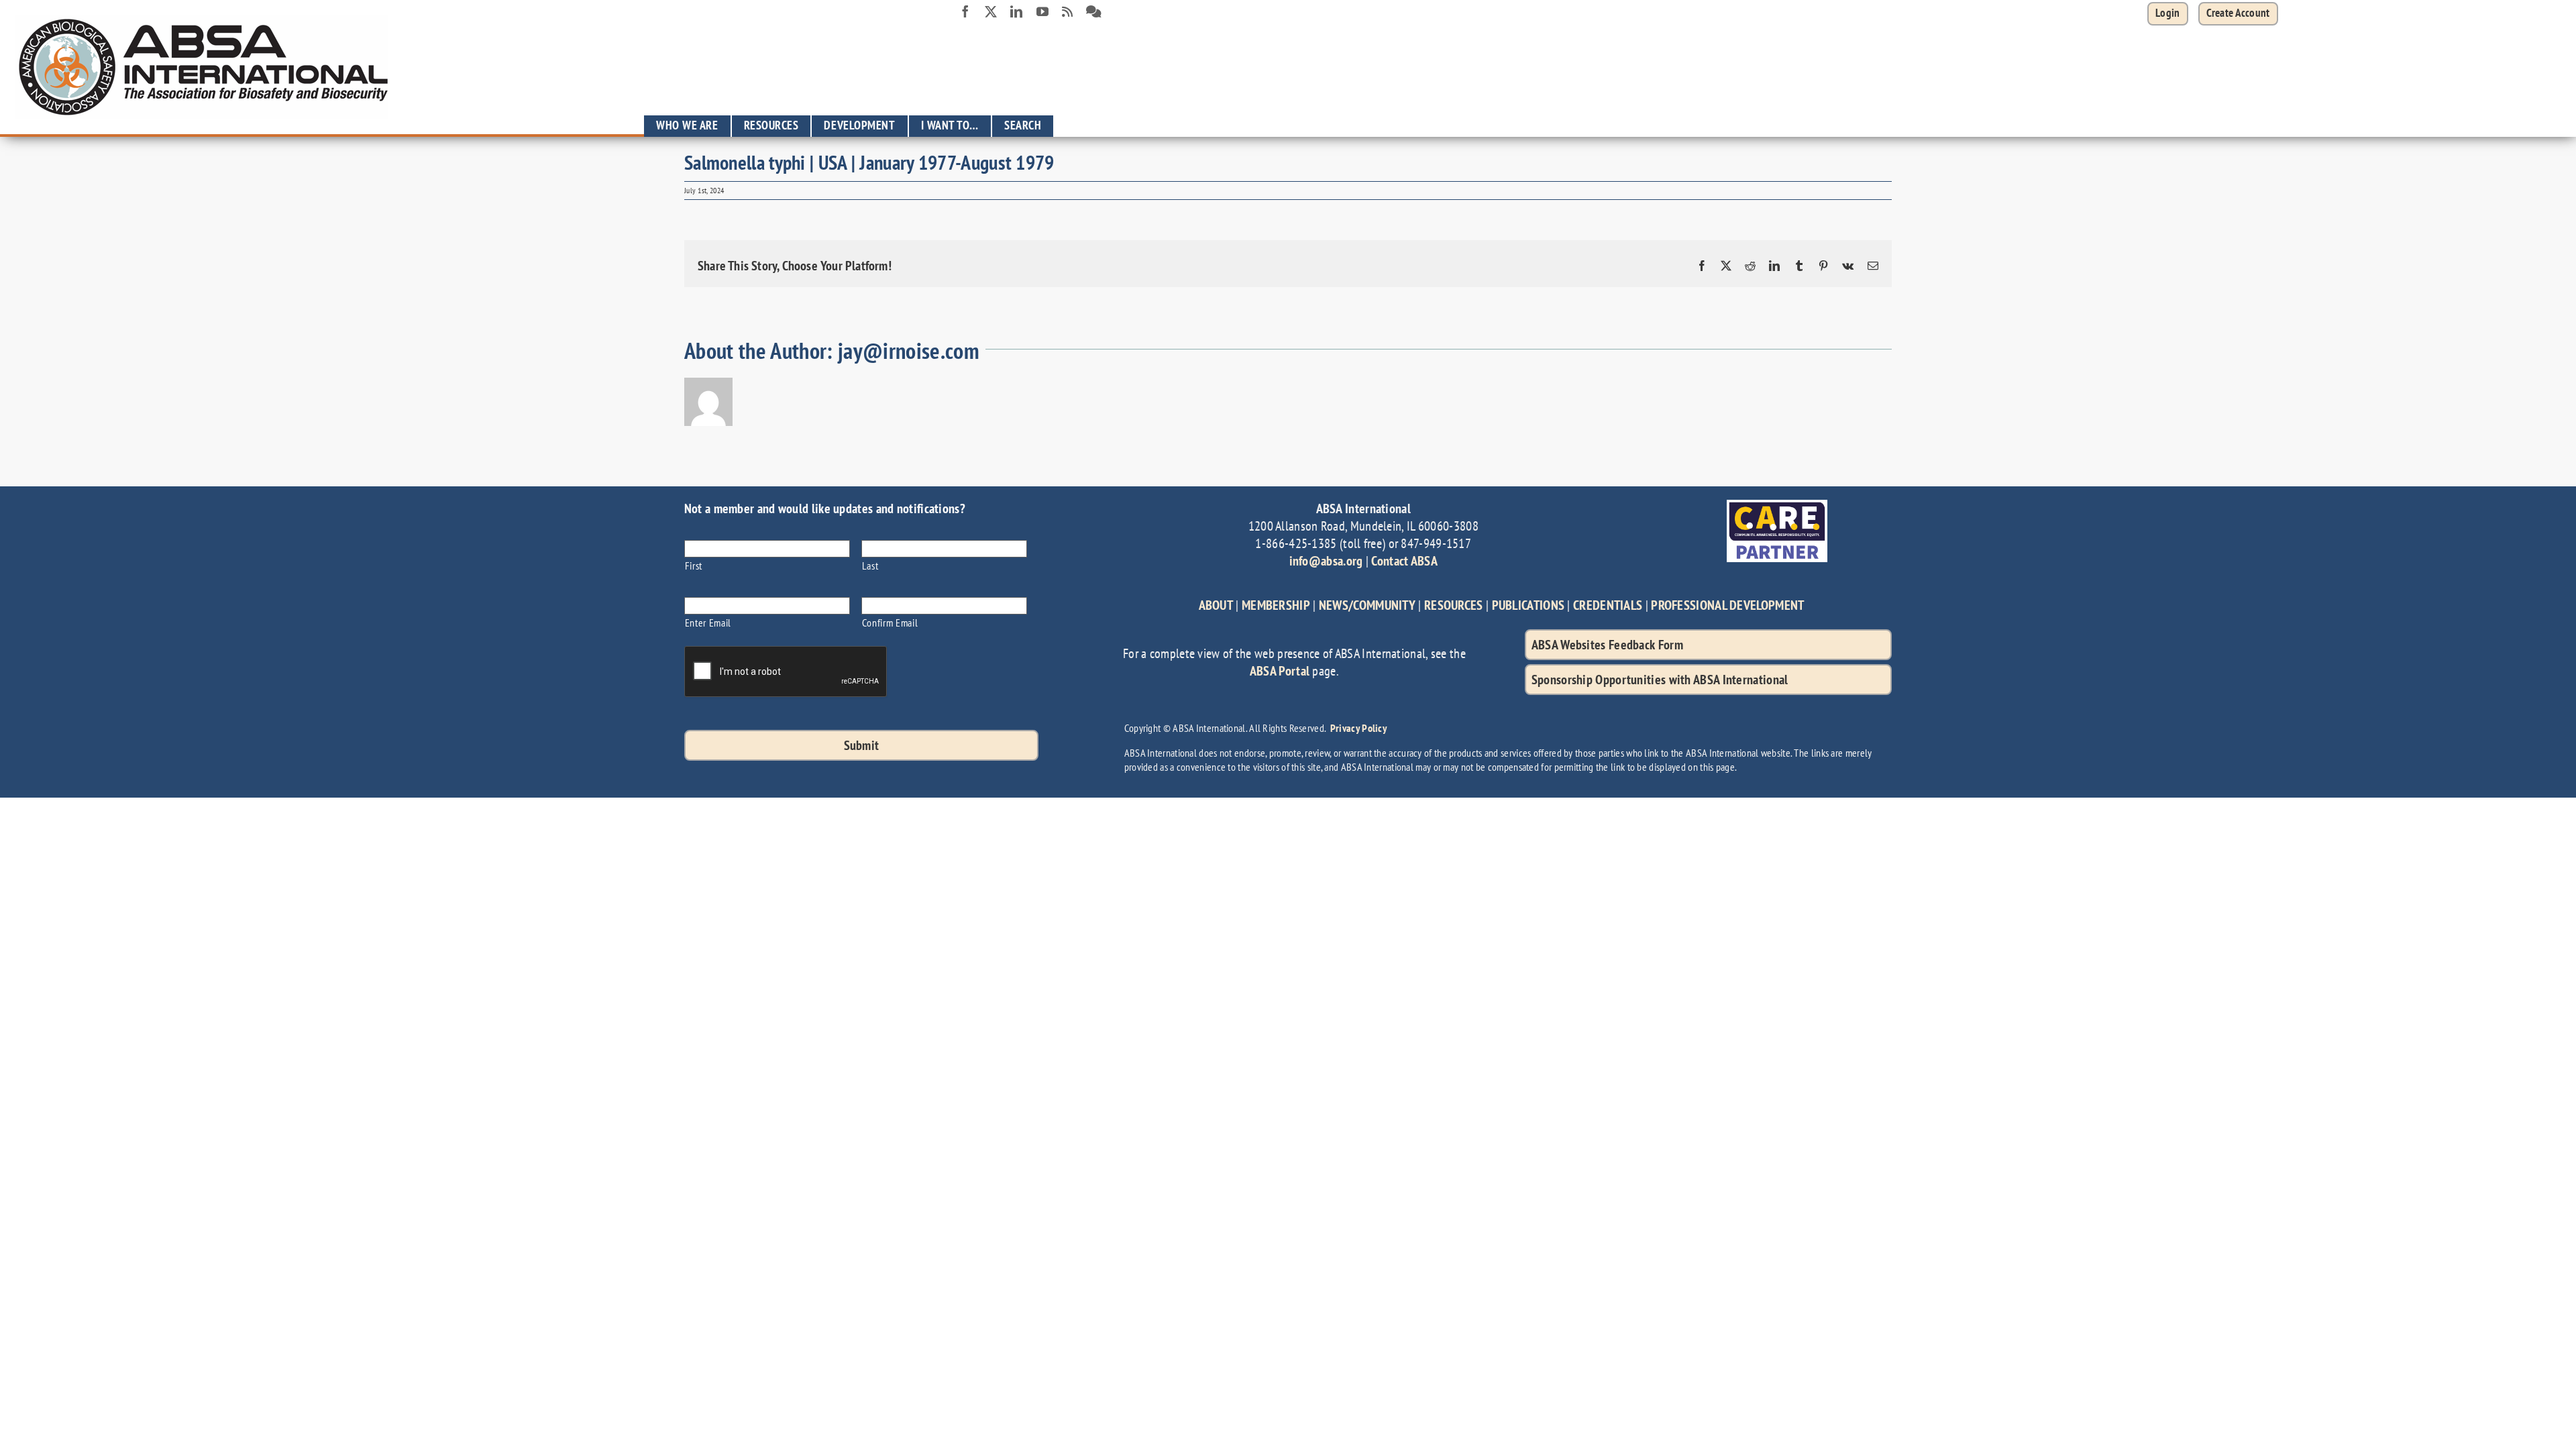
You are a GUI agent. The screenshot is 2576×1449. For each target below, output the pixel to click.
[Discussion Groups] (1094, 12)
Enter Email (708, 622)
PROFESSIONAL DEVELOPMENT (1727, 605)
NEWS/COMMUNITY (1367, 605)
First (694, 565)
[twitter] (991, 11)
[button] (2238, 14)
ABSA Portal (1280, 671)
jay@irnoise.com (909, 351)
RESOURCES (1454, 605)
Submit (862, 745)
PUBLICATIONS (1528, 605)
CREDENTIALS (1608, 605)
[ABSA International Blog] (1067, 12)
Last (870, 565)
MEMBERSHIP (1276, 605)
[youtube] (1042, 11)
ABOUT (1216, 605)
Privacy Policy (1358, 728)
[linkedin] (1016, 11)
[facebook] (965, 11)
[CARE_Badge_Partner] (1777, 506)
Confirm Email (890, 622)
